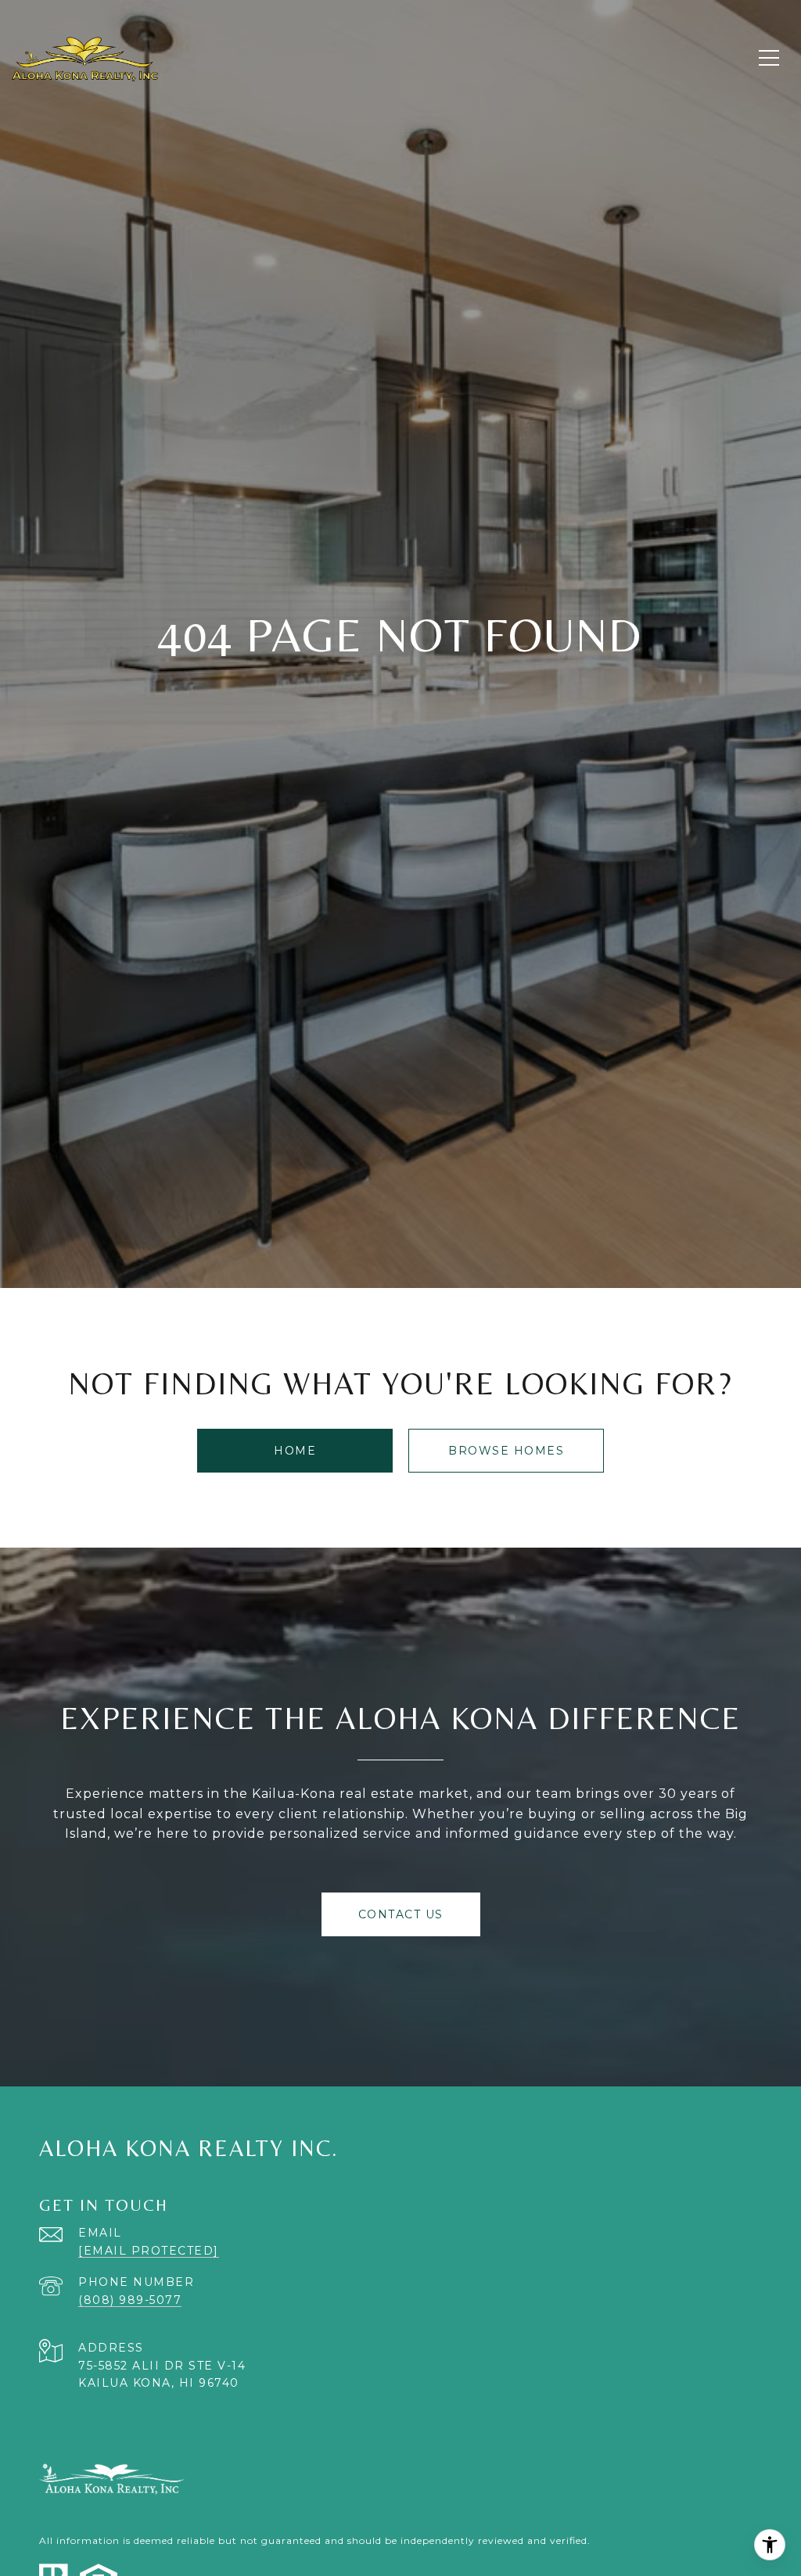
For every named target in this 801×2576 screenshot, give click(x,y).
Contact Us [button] (401, 1914)
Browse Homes (506, 1451)
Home (295, 1451)
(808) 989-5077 (130, 2300)
